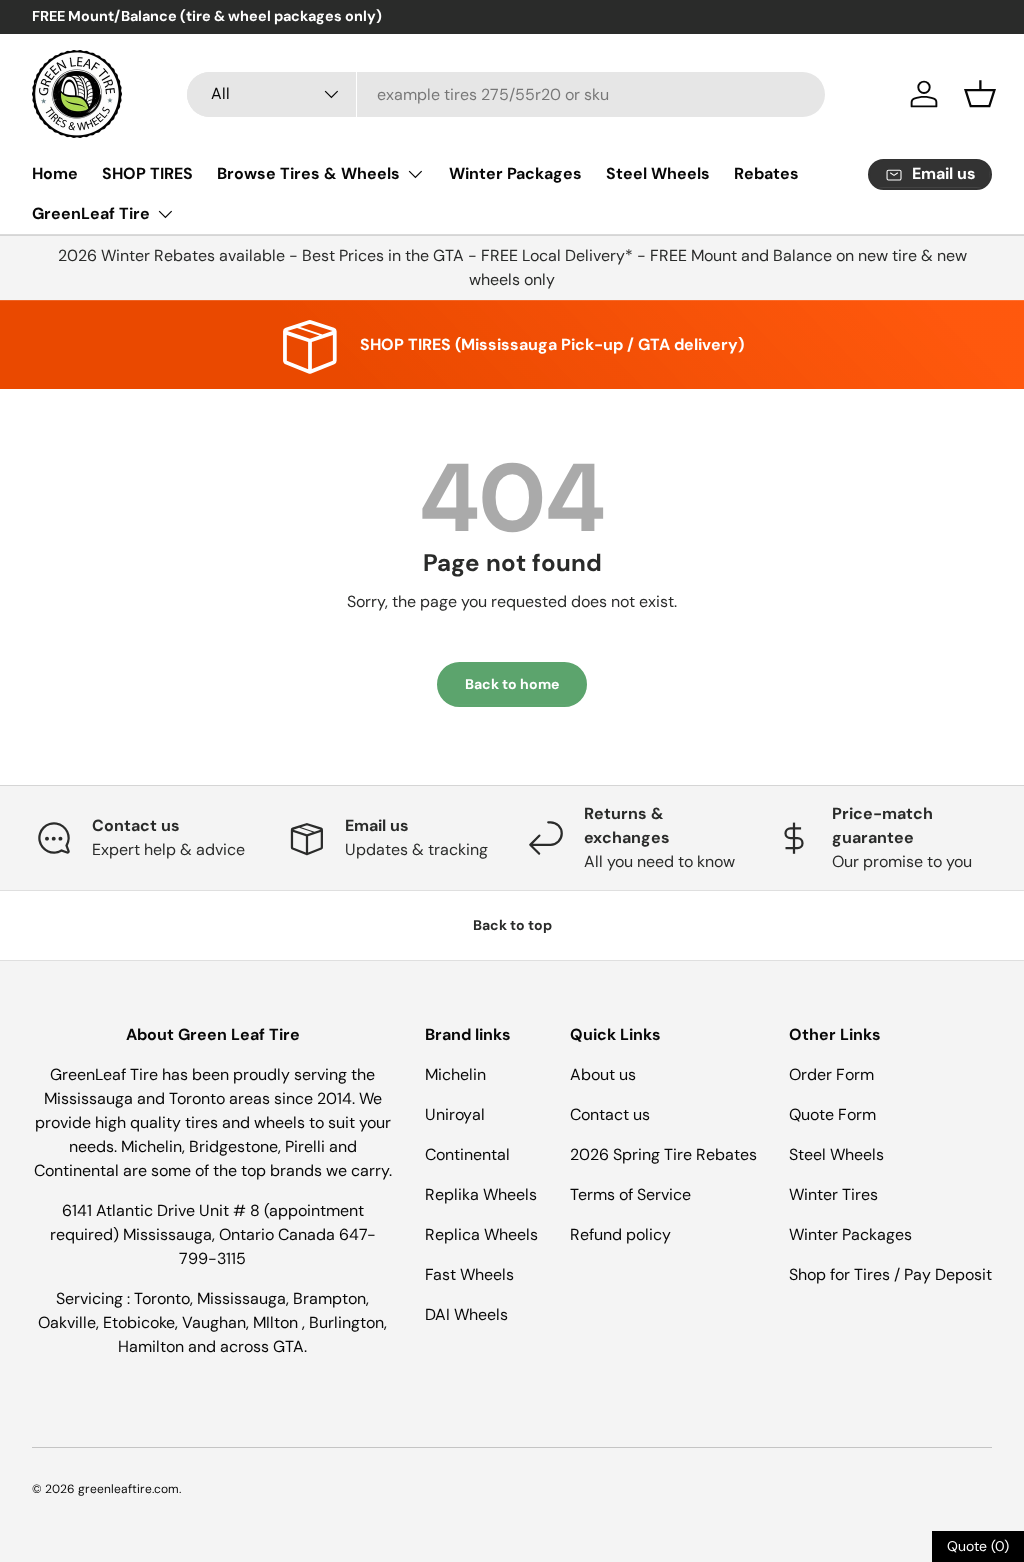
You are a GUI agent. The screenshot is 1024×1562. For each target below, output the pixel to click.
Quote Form (832, 1114)
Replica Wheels (481, 1234)
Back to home (512, 684)
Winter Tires (833, 1194)
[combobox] (506, 94)
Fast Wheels (469, 1274)
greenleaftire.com (128, 1489)
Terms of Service (630, 1194)
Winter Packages (515, 173)
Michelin (455, 1074)
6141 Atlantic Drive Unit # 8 (163, 1210)
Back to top (512, 925)
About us (603, 1074)
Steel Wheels (658, 173)
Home (55, 173)
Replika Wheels (481, 1194)
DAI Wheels (466, 1314)
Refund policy (620, 1234)
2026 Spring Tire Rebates (663, 1154)
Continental (467, 1154)
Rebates (766, 173)
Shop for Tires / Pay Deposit (890, 1274)
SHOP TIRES (147, 173)
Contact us (610, 1114)
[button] (980, 94)
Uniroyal (455, 1114)
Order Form (831, 1074)
